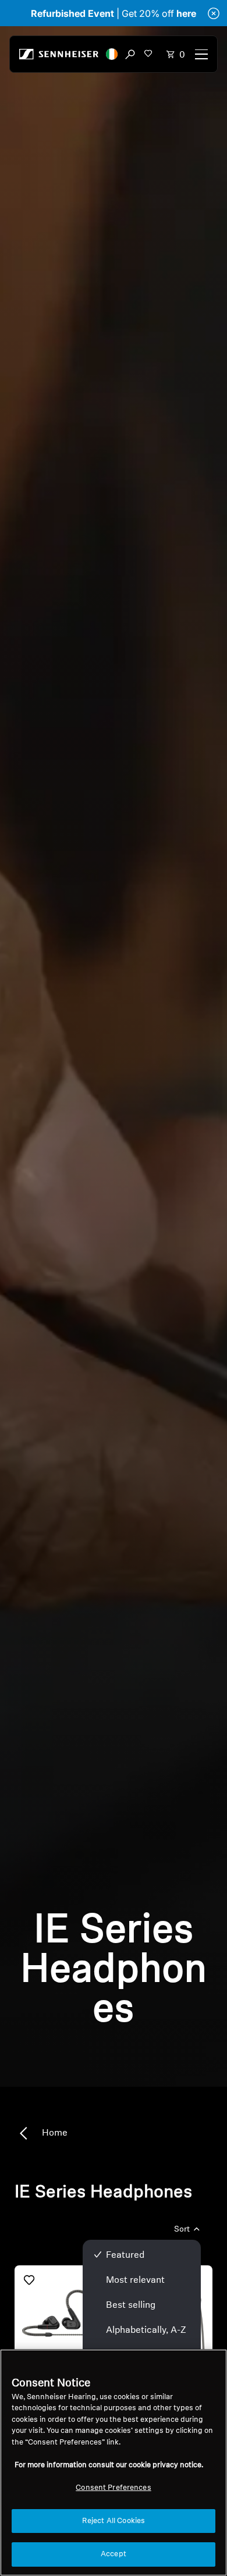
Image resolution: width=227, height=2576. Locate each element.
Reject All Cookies (114, 2521)
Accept (114, 2554)
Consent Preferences (113, 2488)
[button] (112, 54)
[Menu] (201, 54)
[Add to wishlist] (29, 2280)
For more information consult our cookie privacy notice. (109, 2465)
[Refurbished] (63, 2313)
